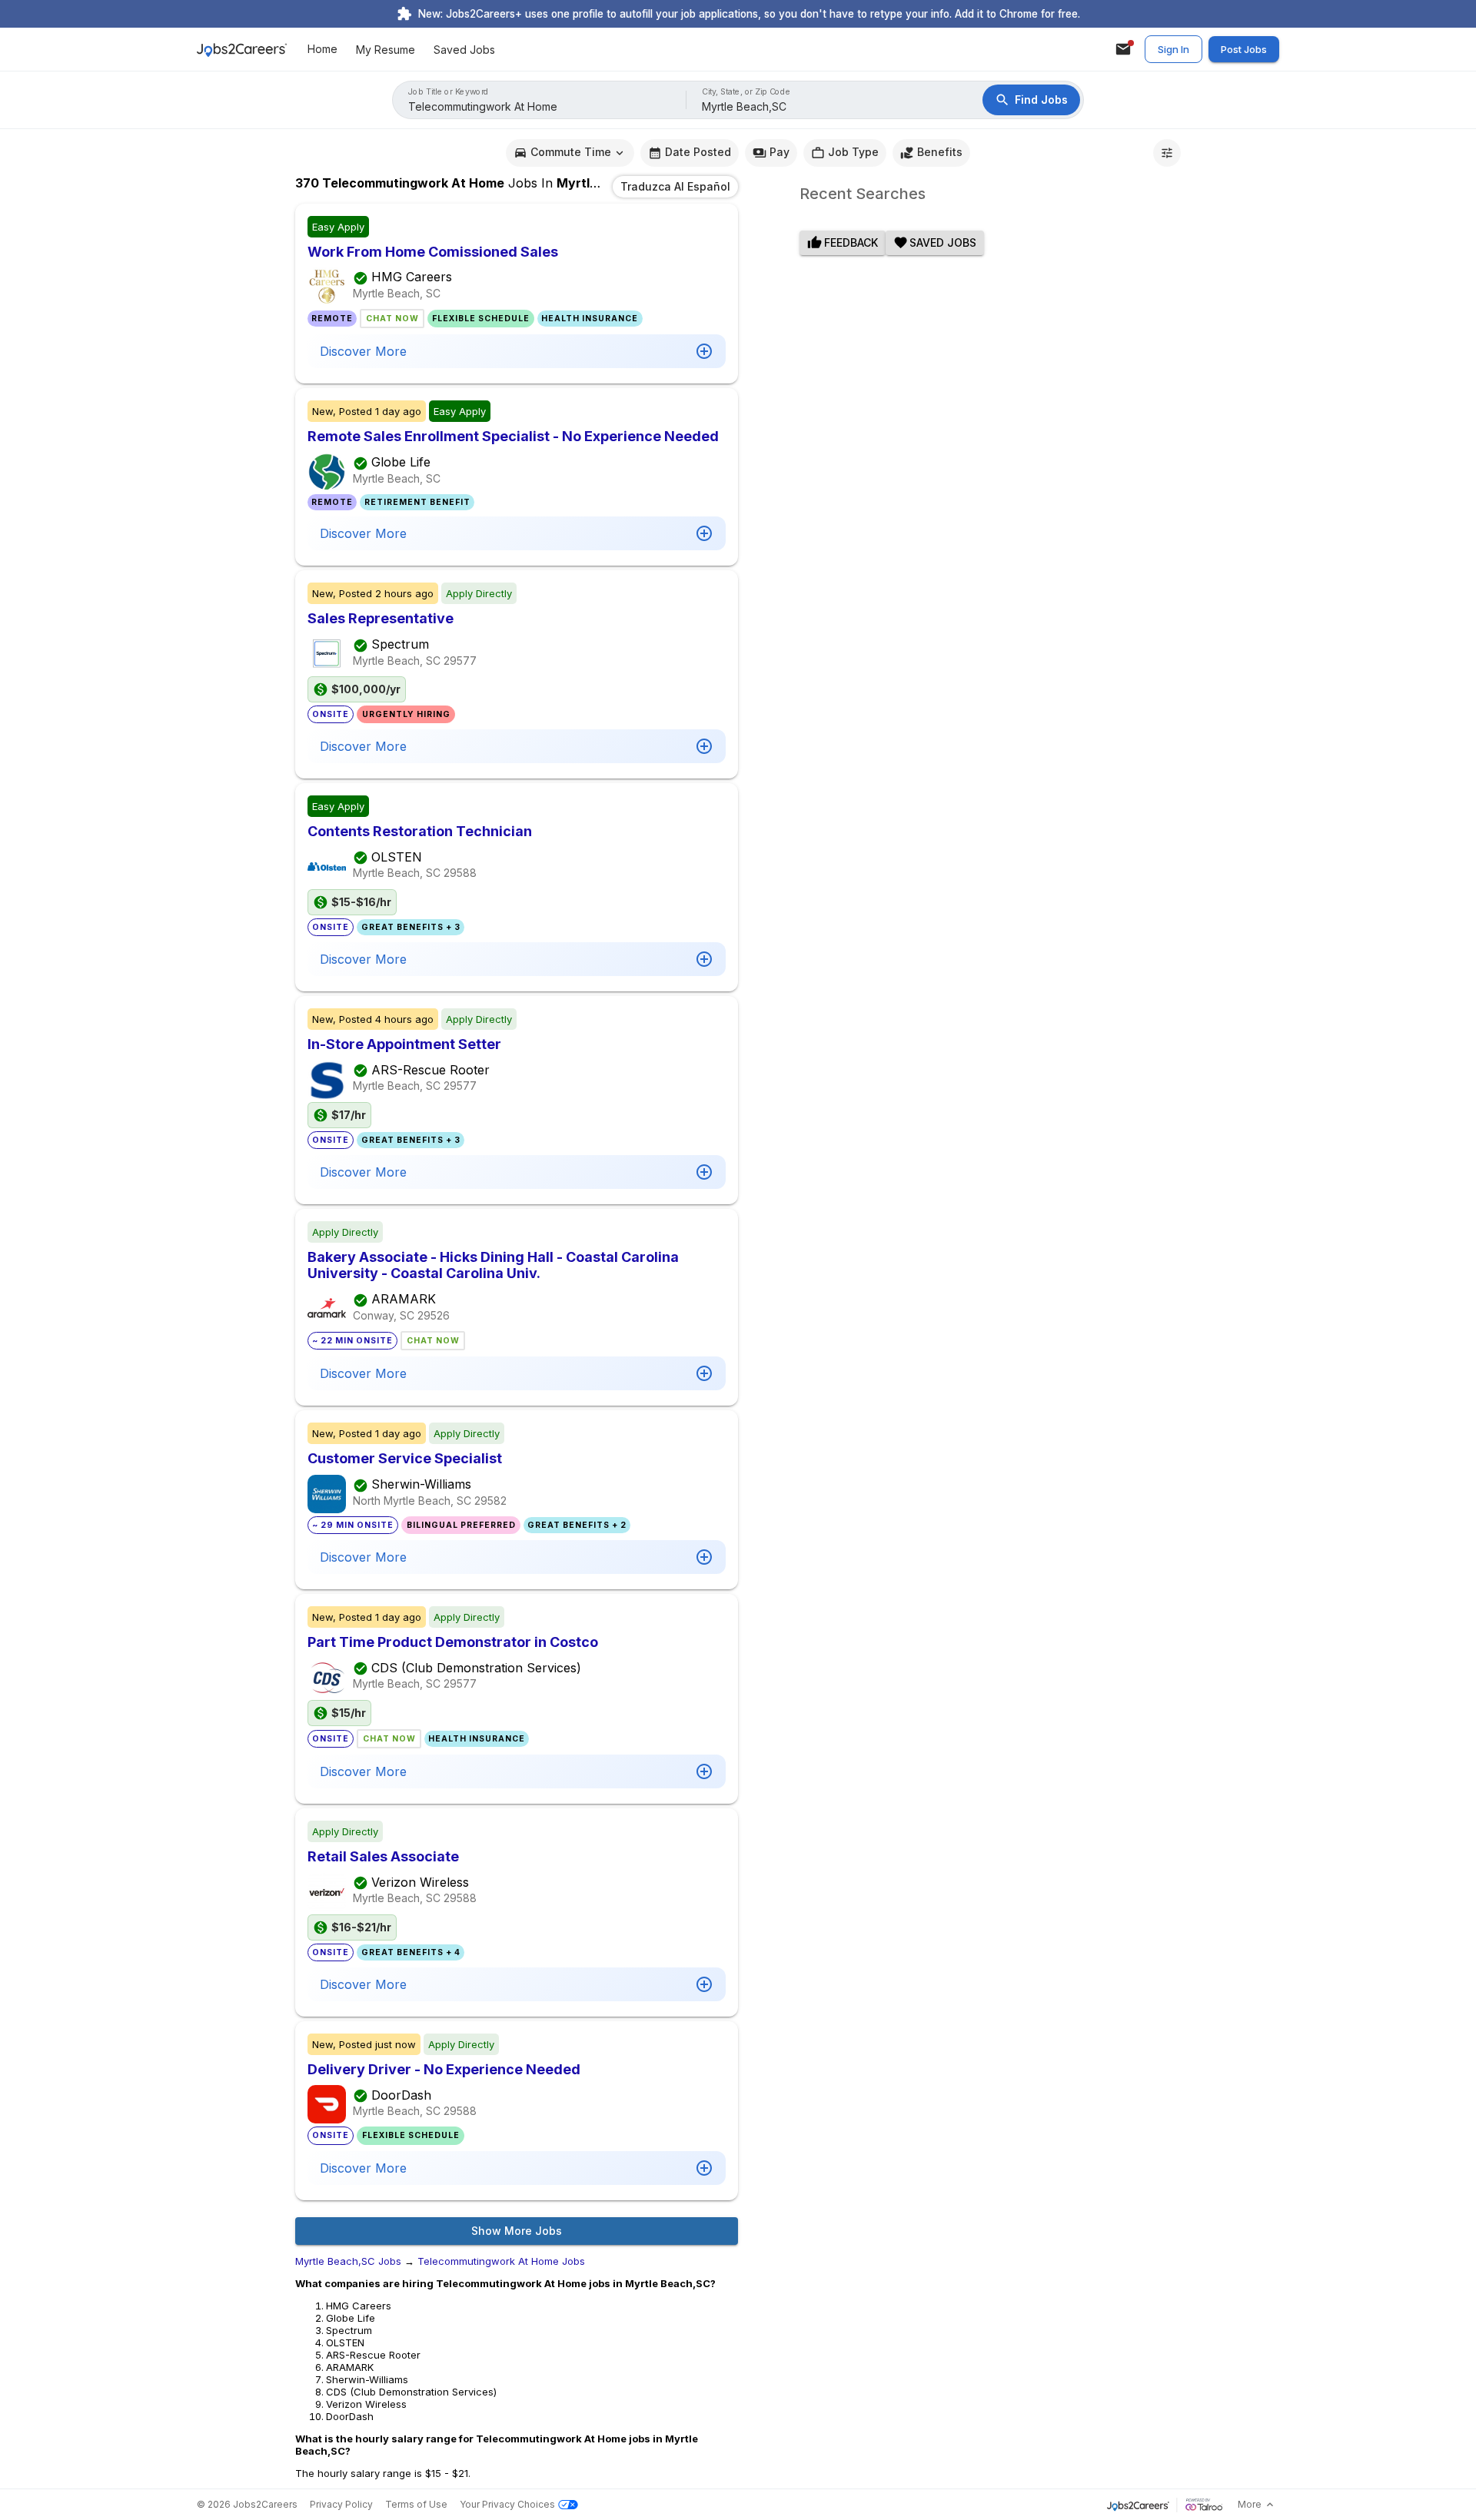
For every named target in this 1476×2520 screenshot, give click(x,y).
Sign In (1173, 49)
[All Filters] (1167, 153)
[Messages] (1123, 49)
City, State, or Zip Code (746, 92)
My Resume (386, 50)
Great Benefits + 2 (577, 1525)
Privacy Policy (341, 2504)
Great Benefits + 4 (411, 1952)
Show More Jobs (517, 2231)
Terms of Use (416, 2504)
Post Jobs (1244, 49)
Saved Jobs (464, 50)
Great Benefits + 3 (411, 927)
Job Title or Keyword (449, 92)
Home (322, 50)
